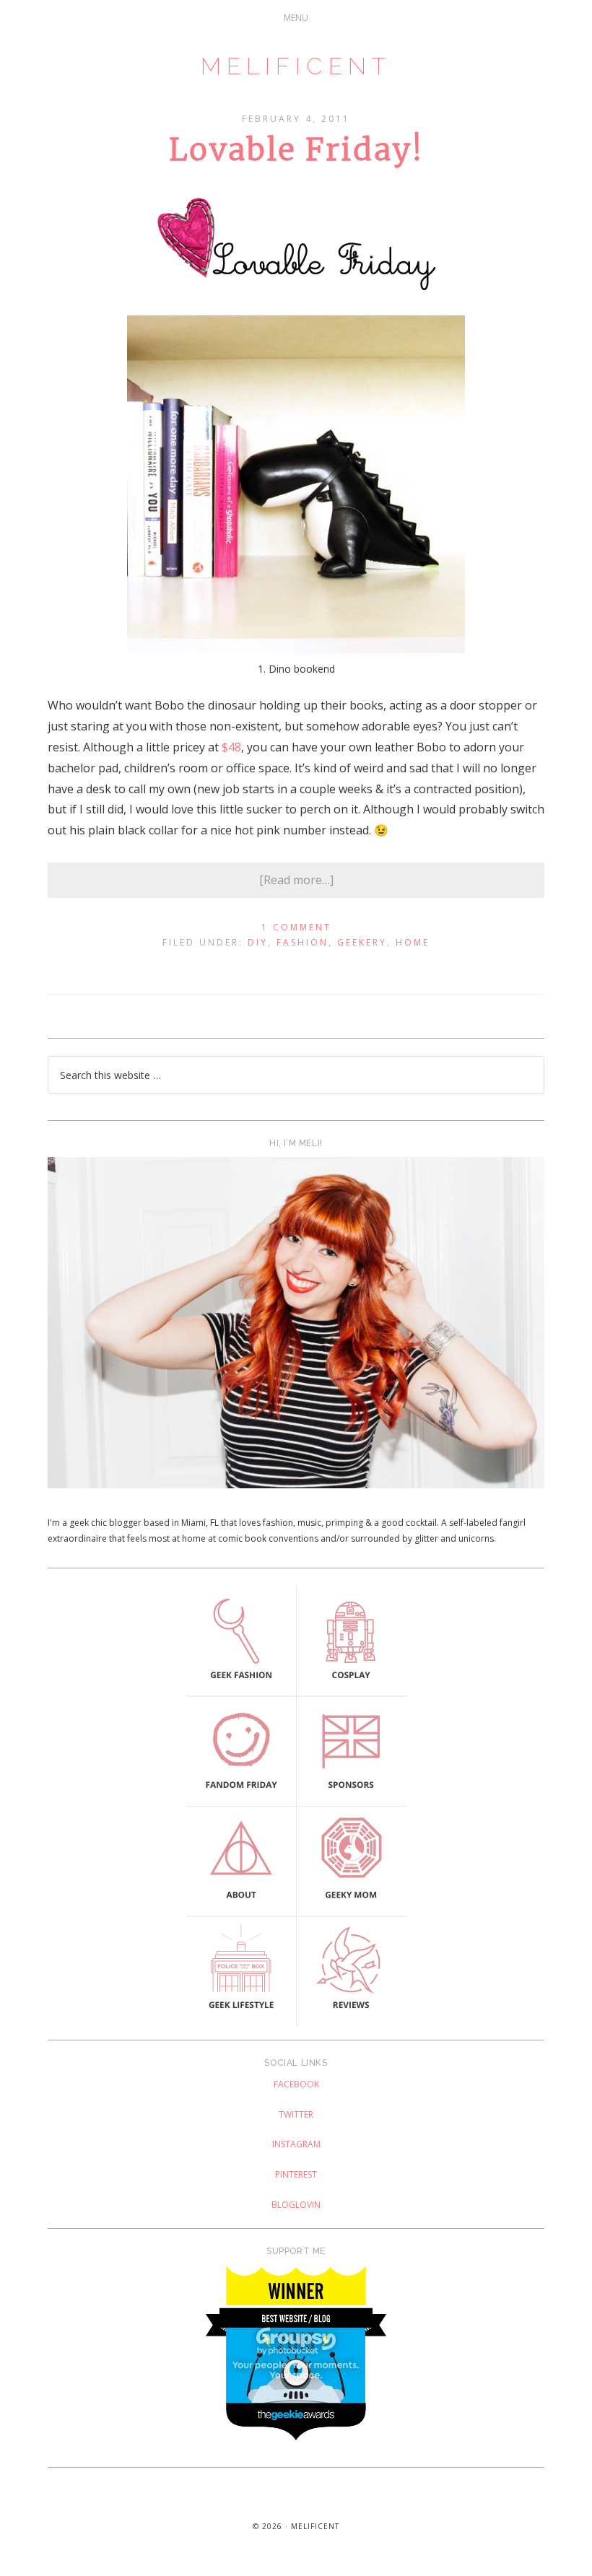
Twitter (296, 2114)
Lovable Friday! (296, 149)
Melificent (296, 66)
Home (413, 942)
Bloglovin (296, 2205)
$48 (231, 747)
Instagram (296, 2144)
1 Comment (296, 927)
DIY (258, 942)
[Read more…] (296, 880)
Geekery (362, 942)
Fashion (302, 942)
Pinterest (296, 2174)
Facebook (296, 2084)
